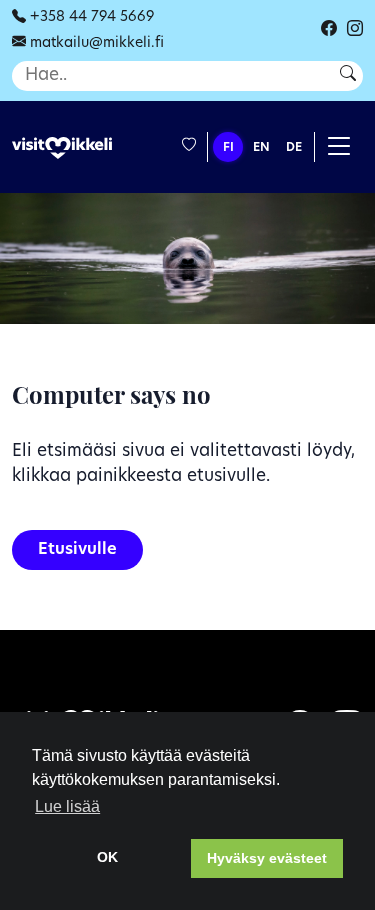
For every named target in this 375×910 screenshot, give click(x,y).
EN (261, 148)
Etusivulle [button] (77, 550)
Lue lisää (67, 806)
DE (294, 148)
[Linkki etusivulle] (62, 148)
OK (107, 857)
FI (228, 148)
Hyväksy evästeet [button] (267, 858)
